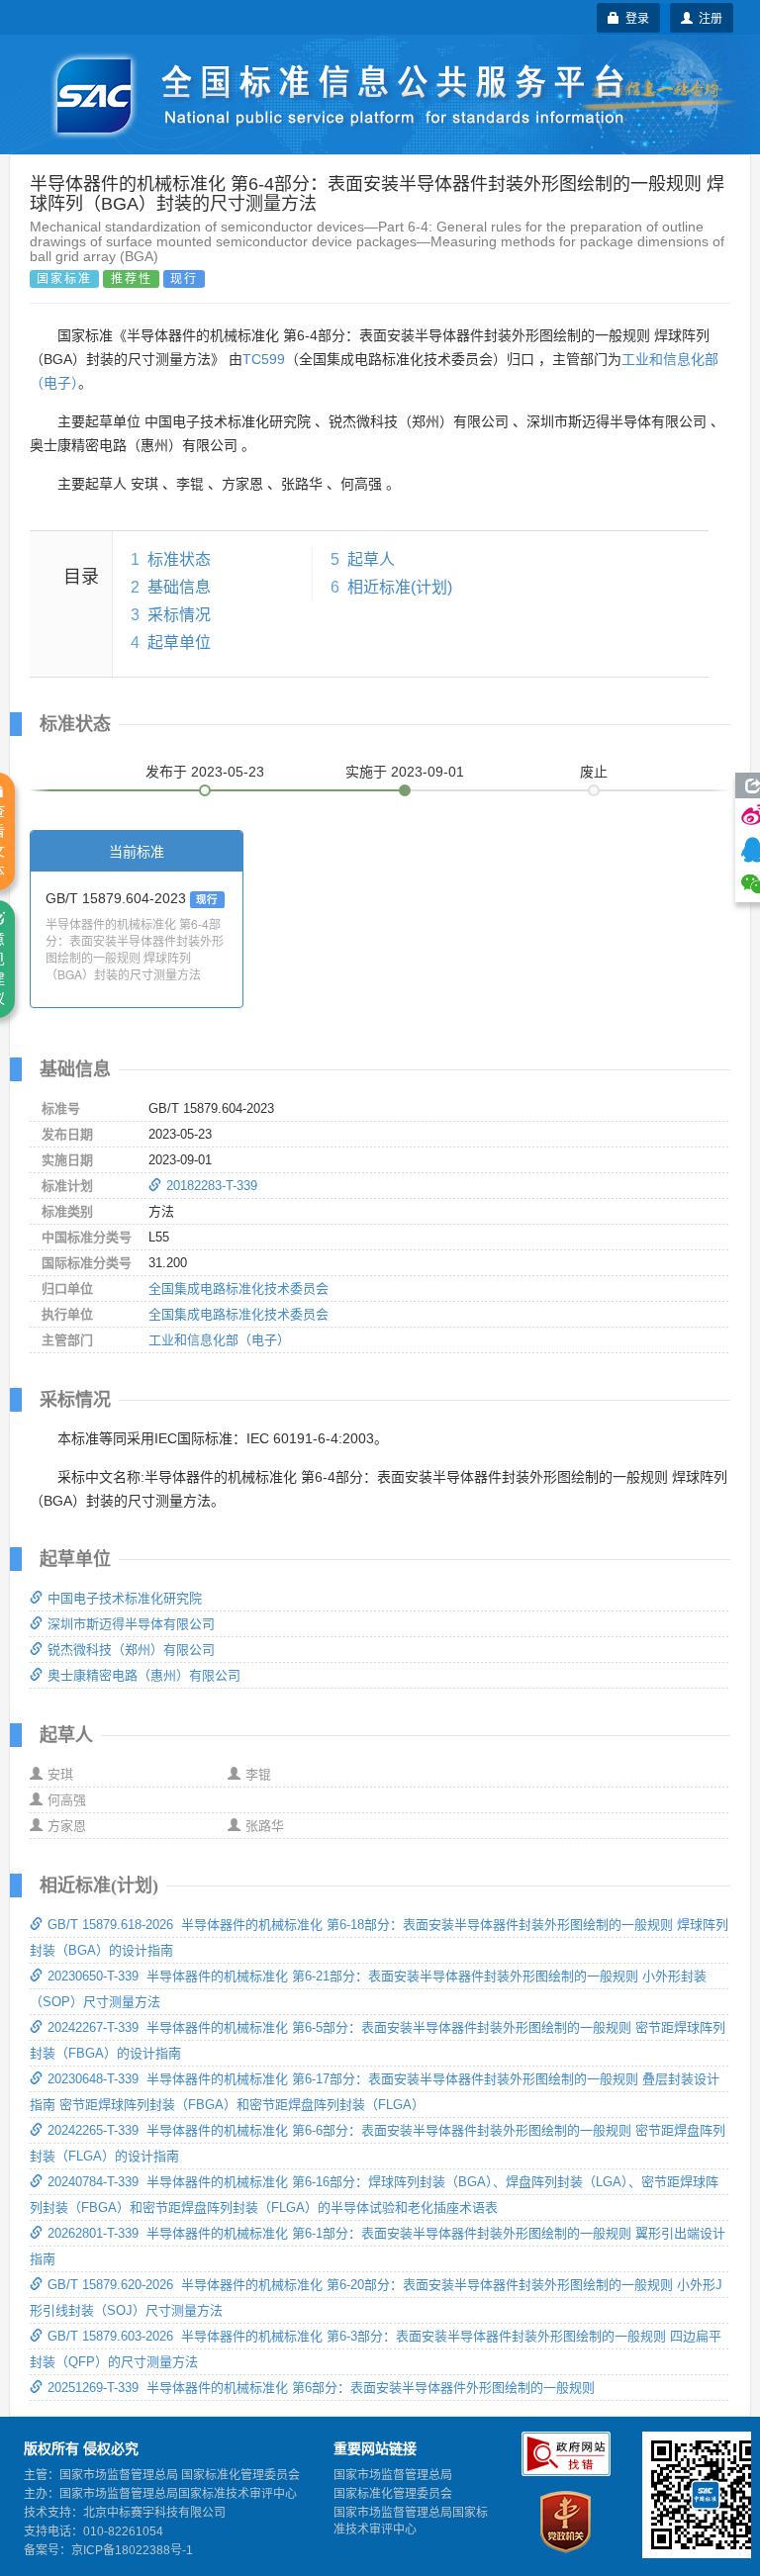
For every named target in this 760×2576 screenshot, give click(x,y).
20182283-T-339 (212, 1186)
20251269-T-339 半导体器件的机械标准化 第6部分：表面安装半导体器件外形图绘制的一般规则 (321, 2388)
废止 (594, 772)
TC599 (264, 359)
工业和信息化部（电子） (219, 1340)
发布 (205, 772)
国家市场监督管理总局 (393, 2475)
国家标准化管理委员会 (393, 2494)
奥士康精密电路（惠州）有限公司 (144, 1675)
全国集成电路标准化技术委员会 (238, 1288)
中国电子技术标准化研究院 (125, 1598)
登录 (634, 17)
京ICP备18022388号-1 (132, 2550)
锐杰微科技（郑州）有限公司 (131, 1650)
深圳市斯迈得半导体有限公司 (131, 1624)
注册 (708, 17)
